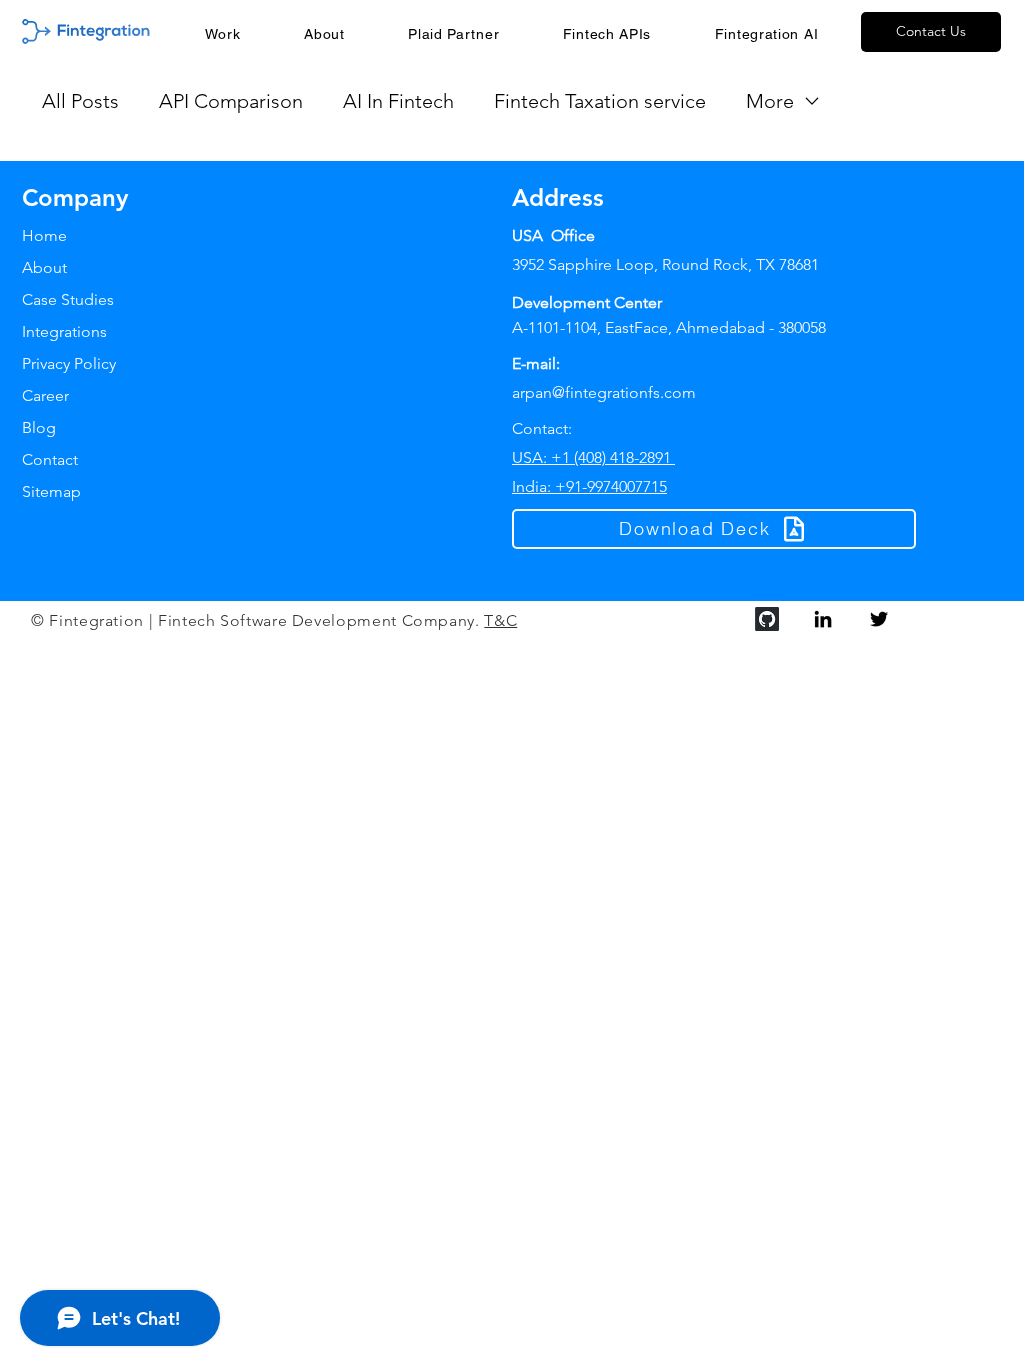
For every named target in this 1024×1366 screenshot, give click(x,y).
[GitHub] (767, 619)
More (770, 101)
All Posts (80, 101)
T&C (500, 620)
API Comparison (231, 101)
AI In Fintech (398, 101)
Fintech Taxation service (600, 101)
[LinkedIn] (823, 619)
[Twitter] (879, 619)
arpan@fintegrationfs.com (604, 392)
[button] (607, 34)
